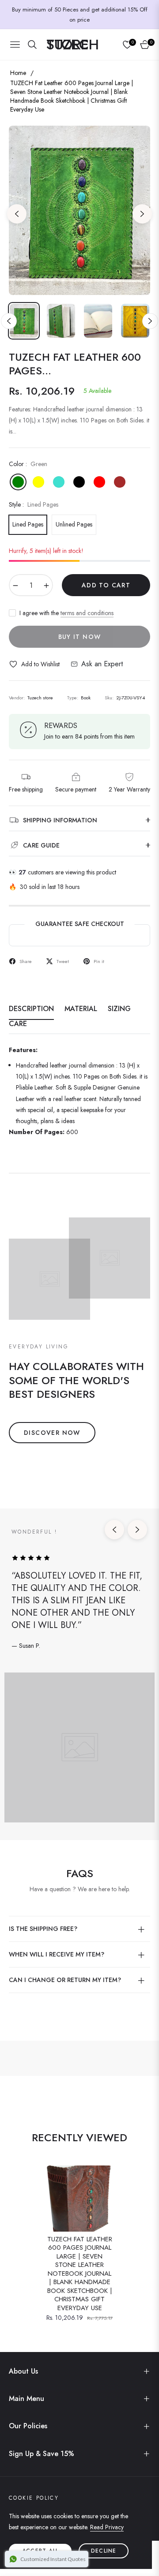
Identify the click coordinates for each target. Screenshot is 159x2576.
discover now (52, 1433)
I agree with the (66, 613)
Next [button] (142, 214)
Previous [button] (17, 214)
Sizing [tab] (119, 1009)
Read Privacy (107, 2527)
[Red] (99, 482)
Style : (34, 504)
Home (18, 73)
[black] (79, 482)
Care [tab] (18, 1024)
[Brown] (120, 482)
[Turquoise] (59, 482)
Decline (104, 2551)
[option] (79, 210)
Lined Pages (28, 524)
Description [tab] (31, 1009)
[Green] (18, 482)
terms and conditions (87, 613)
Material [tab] (81, 1009)
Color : (28, 464)
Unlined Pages (74, 524)
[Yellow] (38, 482)
